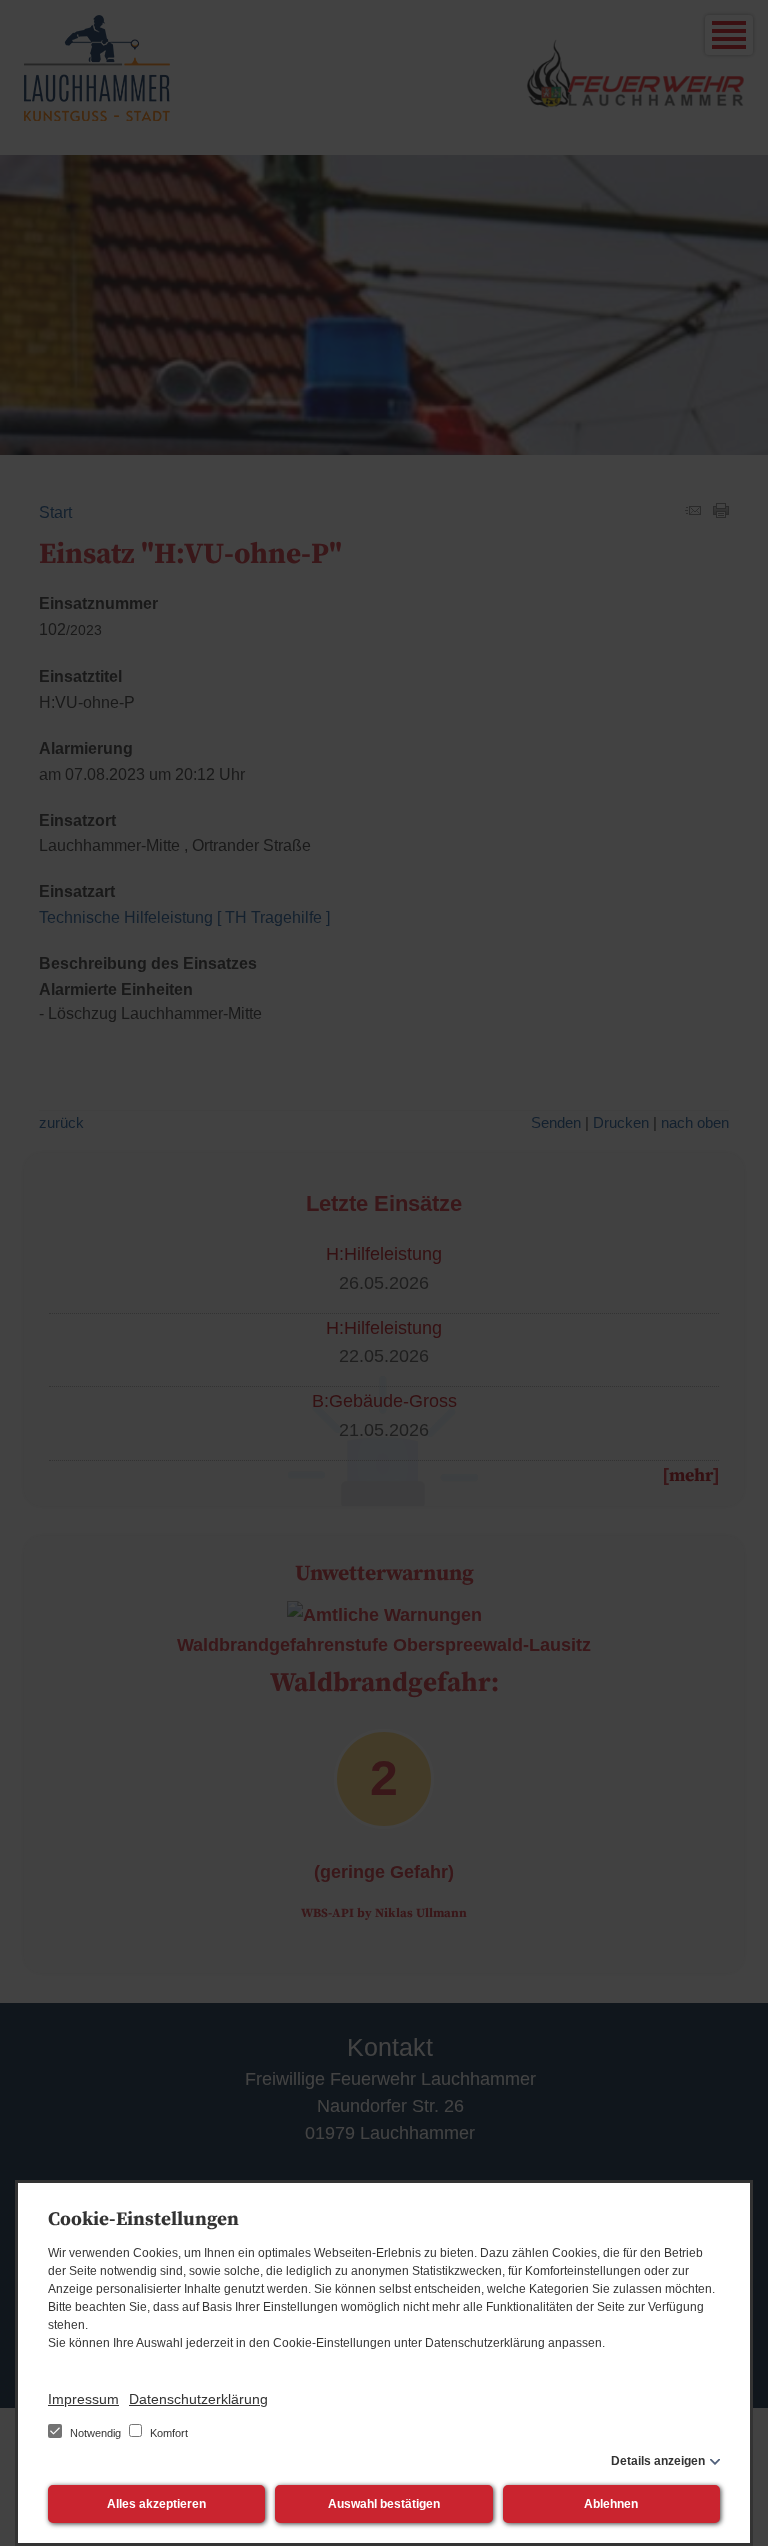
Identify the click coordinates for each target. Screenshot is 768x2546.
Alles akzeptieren (156, 2504)
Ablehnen (611, 2504)
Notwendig (95, 2433)
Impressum (83, 2399)
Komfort (167, 2433)
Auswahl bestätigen (384, 2504)
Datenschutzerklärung (198, 2399)
